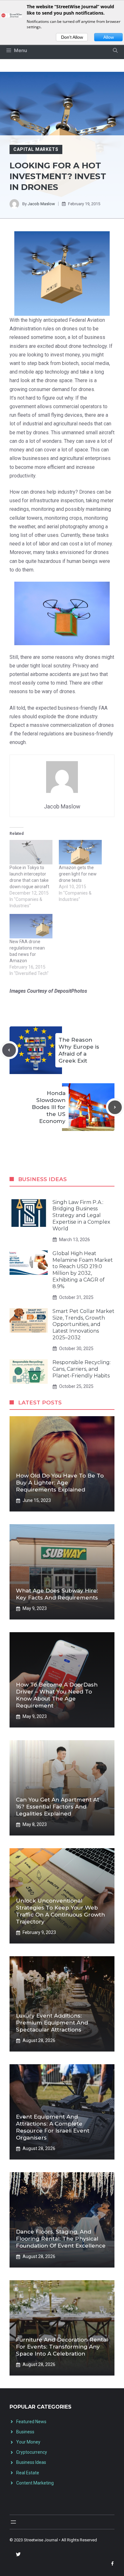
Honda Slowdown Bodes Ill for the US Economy (49, 1107)
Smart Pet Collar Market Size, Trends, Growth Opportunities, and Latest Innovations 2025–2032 (83, 1324)
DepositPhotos (71, 991)
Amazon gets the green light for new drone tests (78, 874)
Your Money (28, 2442)
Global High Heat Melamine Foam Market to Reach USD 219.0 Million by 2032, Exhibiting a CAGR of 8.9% (83, 1270)
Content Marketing (35, 2483)
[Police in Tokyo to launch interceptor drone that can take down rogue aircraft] (31, 852)
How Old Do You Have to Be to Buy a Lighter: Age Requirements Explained (60, 1483)
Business (25, 2432)
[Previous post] (9, 1050)
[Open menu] (13, 2522)
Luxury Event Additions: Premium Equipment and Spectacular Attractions (52, 2023)
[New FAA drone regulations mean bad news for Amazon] (31, 926)
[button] (115, 51)
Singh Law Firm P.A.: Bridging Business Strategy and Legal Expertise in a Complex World (81, 1215)
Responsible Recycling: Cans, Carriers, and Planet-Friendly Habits (82, 1369)
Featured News (31, 2422)
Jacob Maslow (41, 204)
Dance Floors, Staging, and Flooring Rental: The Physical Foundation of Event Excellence (61, 2239)
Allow (109, 37)
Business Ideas (31, 2462)
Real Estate (28, 2473)
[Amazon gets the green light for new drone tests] (80, 852)
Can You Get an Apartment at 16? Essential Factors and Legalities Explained (58, 1807)
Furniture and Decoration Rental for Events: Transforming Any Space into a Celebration (62, 2347)
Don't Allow (72, 37)
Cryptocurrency (32, 2452)
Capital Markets (36, 149)
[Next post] (115, 1107)
